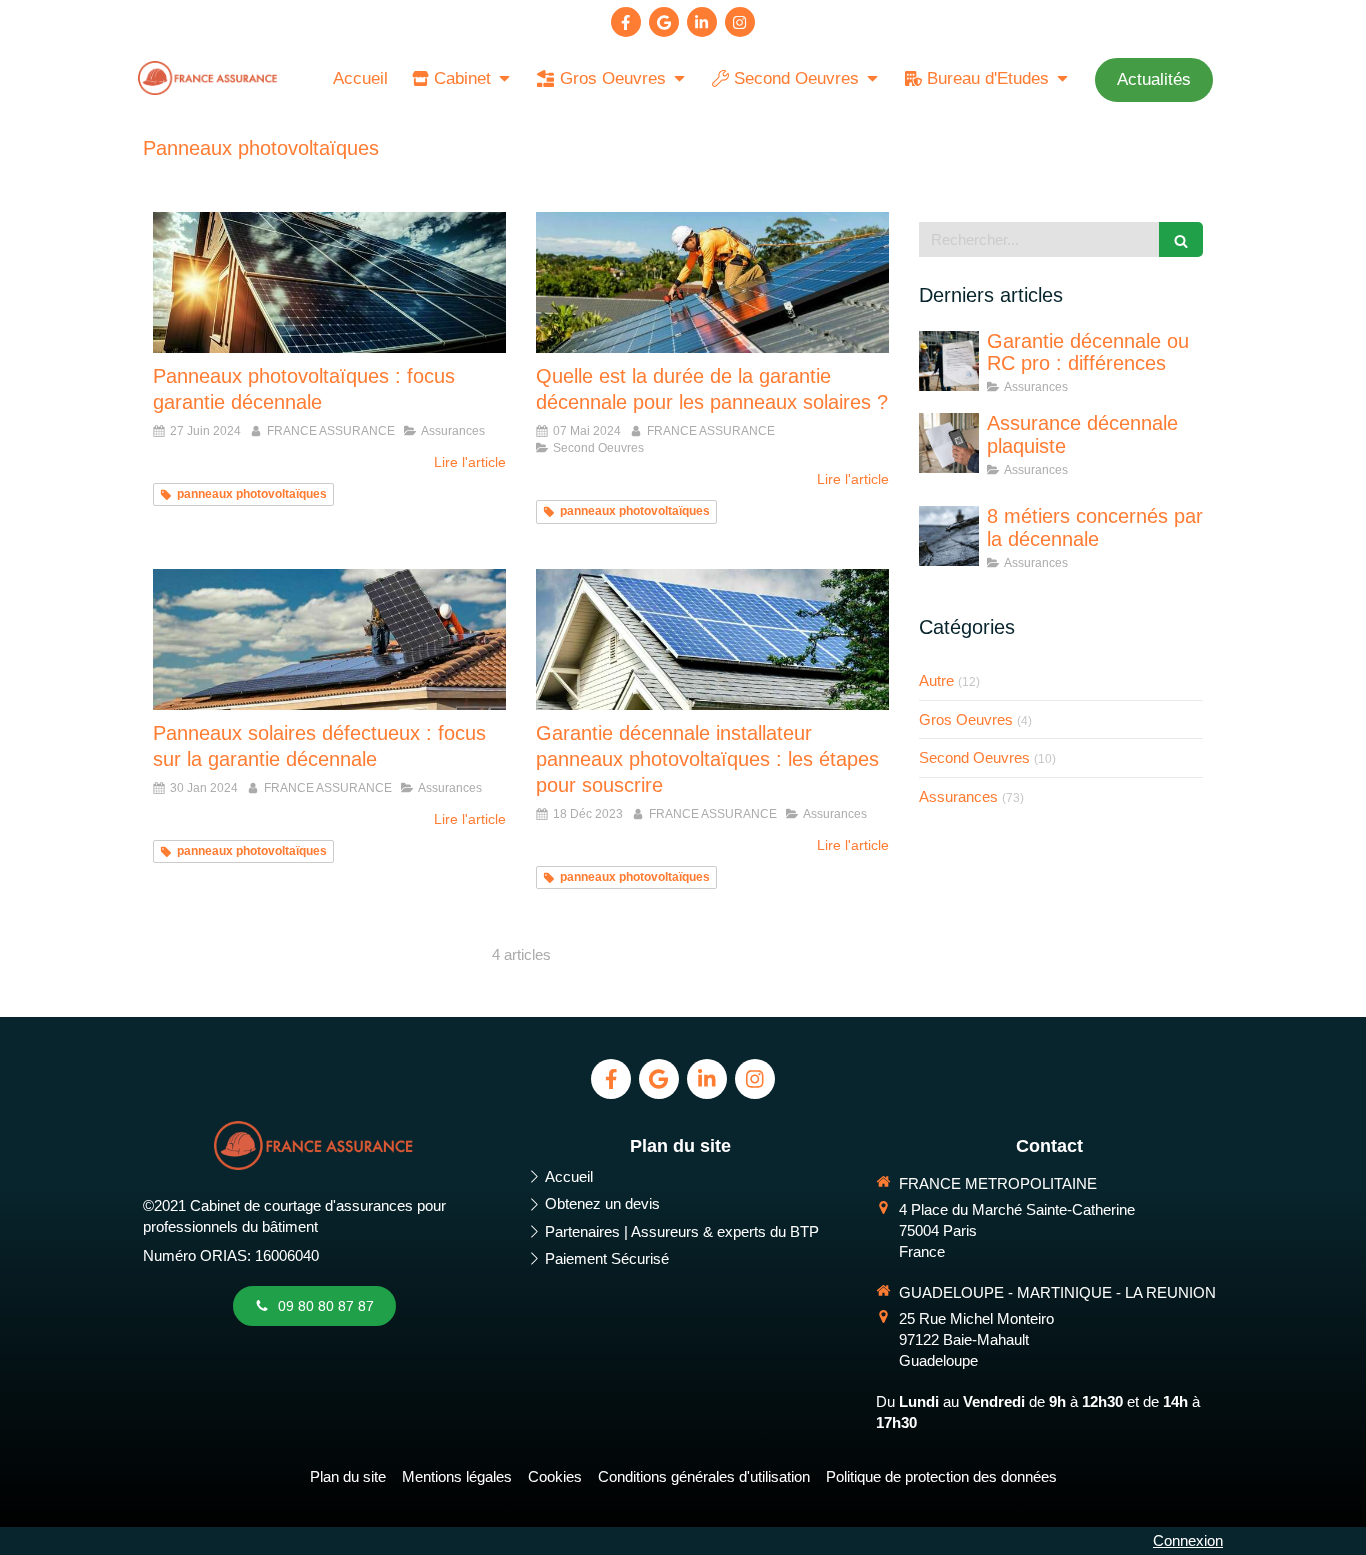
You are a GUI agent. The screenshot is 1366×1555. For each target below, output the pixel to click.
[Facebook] (626, 22)
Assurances (958, 796)
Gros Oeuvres (966, 719)
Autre (936, 680)
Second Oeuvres (974, 757)
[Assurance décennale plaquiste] (949, 443)
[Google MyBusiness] (664, 22)
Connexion (1188, 1540)
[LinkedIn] (702, 22)
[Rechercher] (1181, 239)
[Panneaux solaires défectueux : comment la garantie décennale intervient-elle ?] (329, 639)
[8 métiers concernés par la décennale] (949, 536)
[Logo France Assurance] (208, 89)
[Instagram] (740, 22)
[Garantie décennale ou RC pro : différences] (949, 361)
